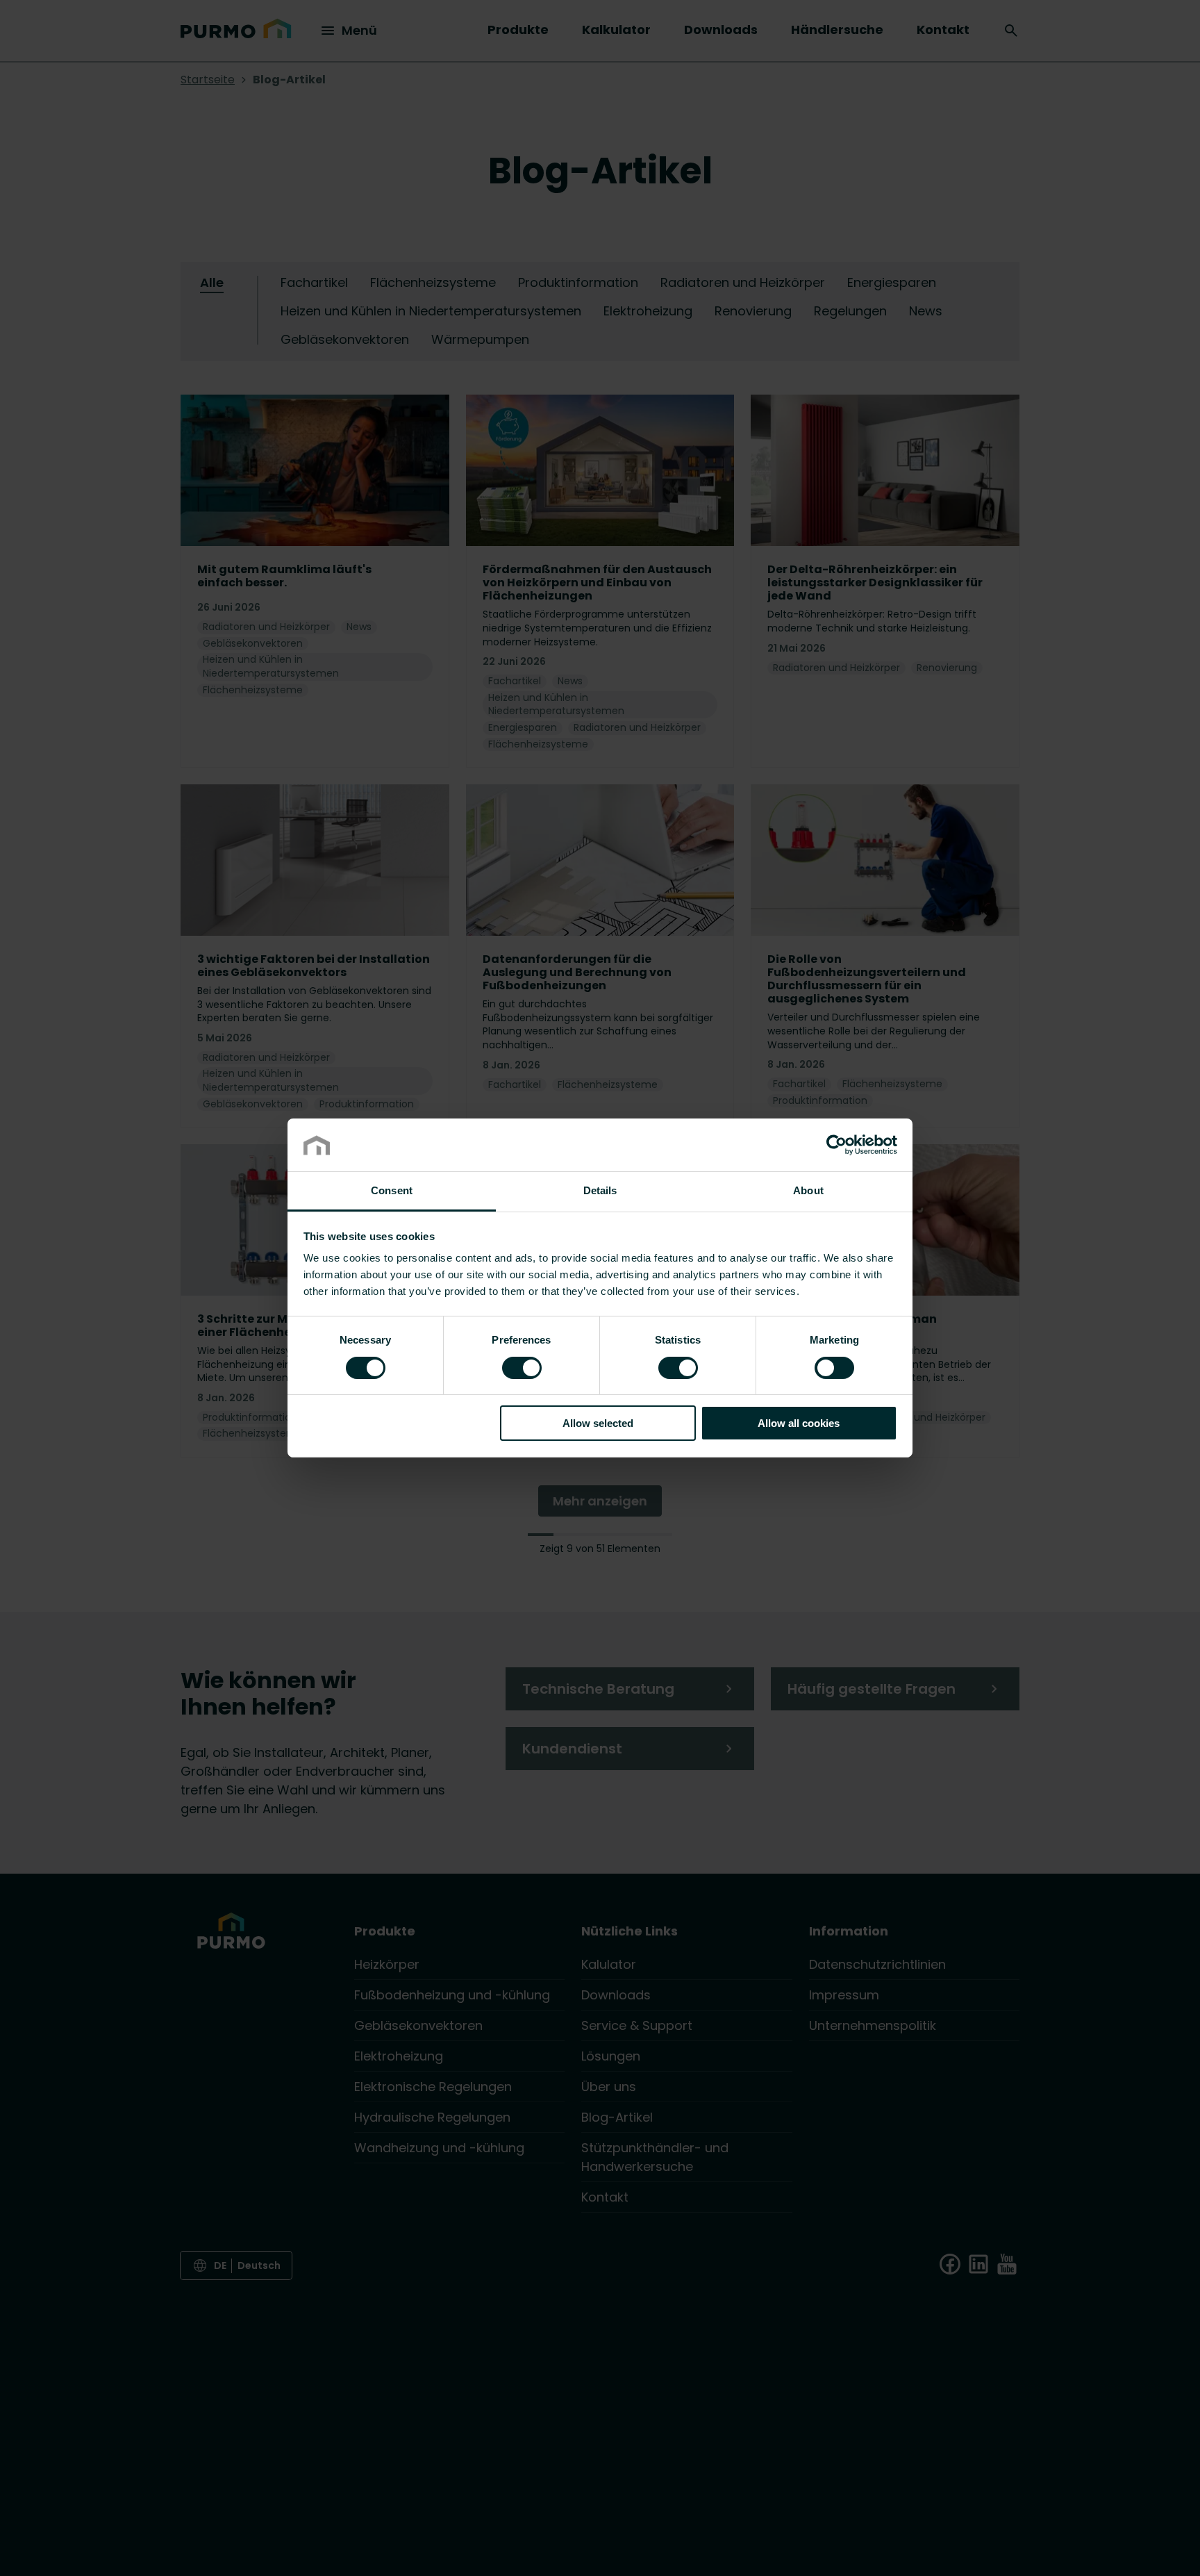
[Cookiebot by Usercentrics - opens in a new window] (836, 1145)
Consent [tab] (392, 1191)
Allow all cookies (799, 1424)
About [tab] (808, 1191)
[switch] (522, 1367)
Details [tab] (600, 1191)
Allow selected (598, 1424)
